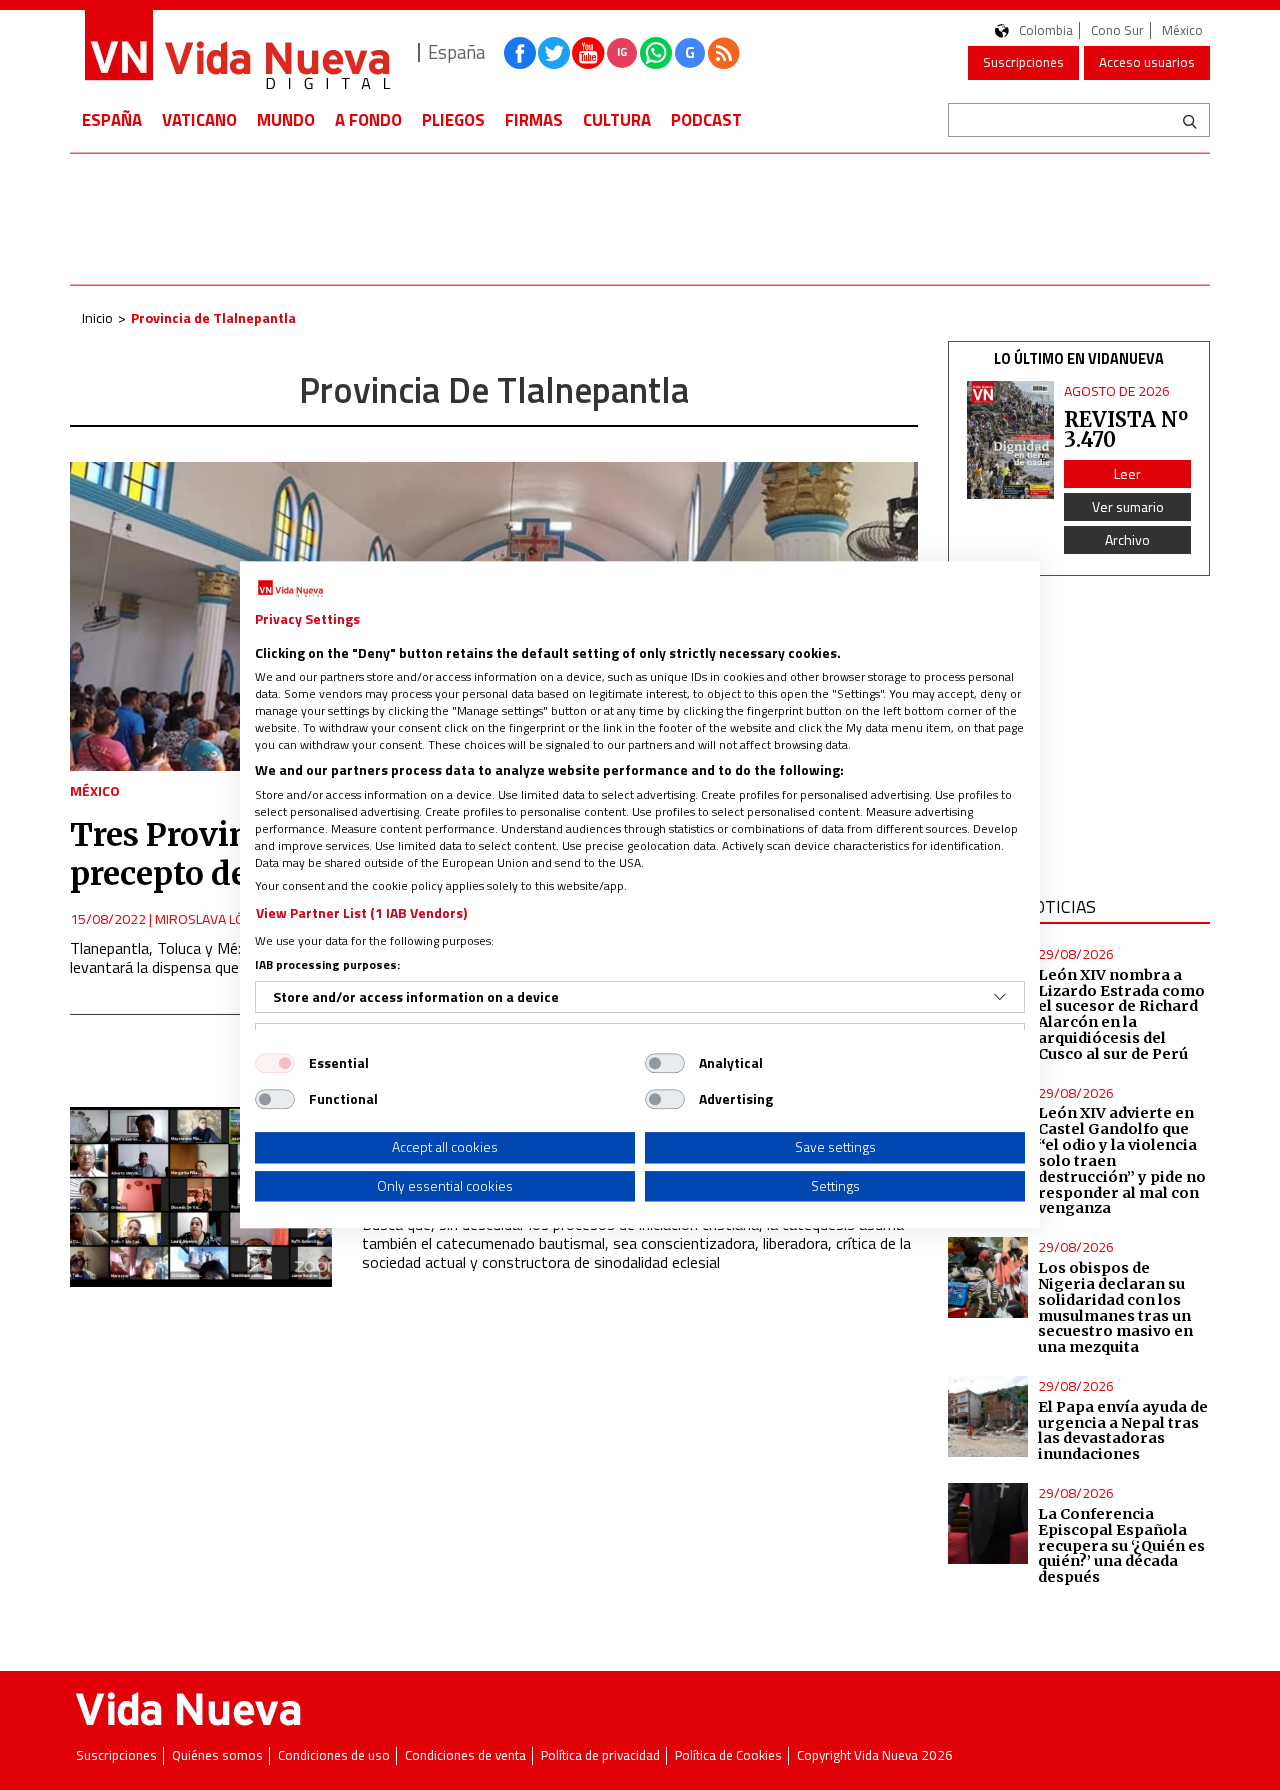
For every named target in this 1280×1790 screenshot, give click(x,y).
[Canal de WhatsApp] (656, 53)
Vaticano (199, 120)
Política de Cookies (728, 1755)
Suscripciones (1023, 62)
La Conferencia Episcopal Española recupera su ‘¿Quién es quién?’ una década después (1121, 1545)
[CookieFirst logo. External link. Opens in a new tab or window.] (290, 589)
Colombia (1046, 30)
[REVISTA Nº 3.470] (1011, 440)
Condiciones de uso (334, 1755)
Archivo (1127, 539)
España (112, 120)
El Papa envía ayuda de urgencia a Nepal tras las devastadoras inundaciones (1123, 1431)
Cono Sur (1117, 30)
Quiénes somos (217, 1755)
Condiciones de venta (465, 1755)
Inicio (97, 317)
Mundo (286, 120)
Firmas (534, 120)
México (1182, 30)
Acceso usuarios (1147, 62)
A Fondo (368, 120)
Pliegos (453, 120)
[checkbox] (275, 1063)
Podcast (706, 120)
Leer (1127, 473)
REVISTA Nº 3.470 (1126, 429)
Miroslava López (211, 918)
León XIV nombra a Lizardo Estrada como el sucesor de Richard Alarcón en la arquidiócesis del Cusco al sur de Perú (1121, 1014)
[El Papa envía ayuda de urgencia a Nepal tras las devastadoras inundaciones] (988, 1416)
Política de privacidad (600, 1755)
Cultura (617, 120)
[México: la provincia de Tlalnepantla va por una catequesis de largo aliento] (201, 1197)
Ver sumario (1128, 506)
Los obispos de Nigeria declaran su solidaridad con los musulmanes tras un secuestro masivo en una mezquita (1115, 1307)
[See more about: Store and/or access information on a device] (1000, 997)
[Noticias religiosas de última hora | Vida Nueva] (237, 52)
